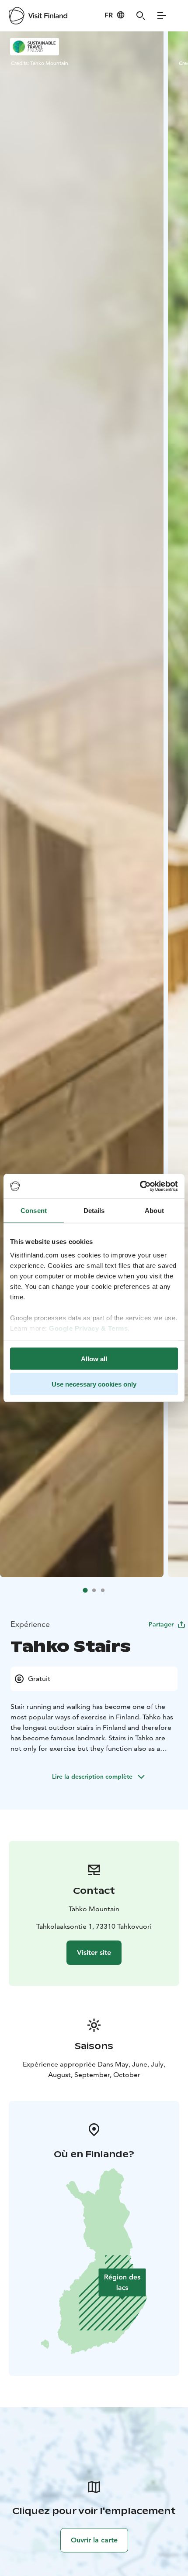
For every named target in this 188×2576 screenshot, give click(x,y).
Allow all (94, 1358)
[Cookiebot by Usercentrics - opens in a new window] (140, 1186)
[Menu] (162, 16)
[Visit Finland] (38, 16)
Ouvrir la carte (94, 2540)
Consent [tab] (34, 1210)
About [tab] (154, 1210)
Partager (161, 1624)
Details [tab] (94, 1210)
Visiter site (94, 1952)
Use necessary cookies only (94, 1384)
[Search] (141, 16)
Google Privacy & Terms (88, 1328)
